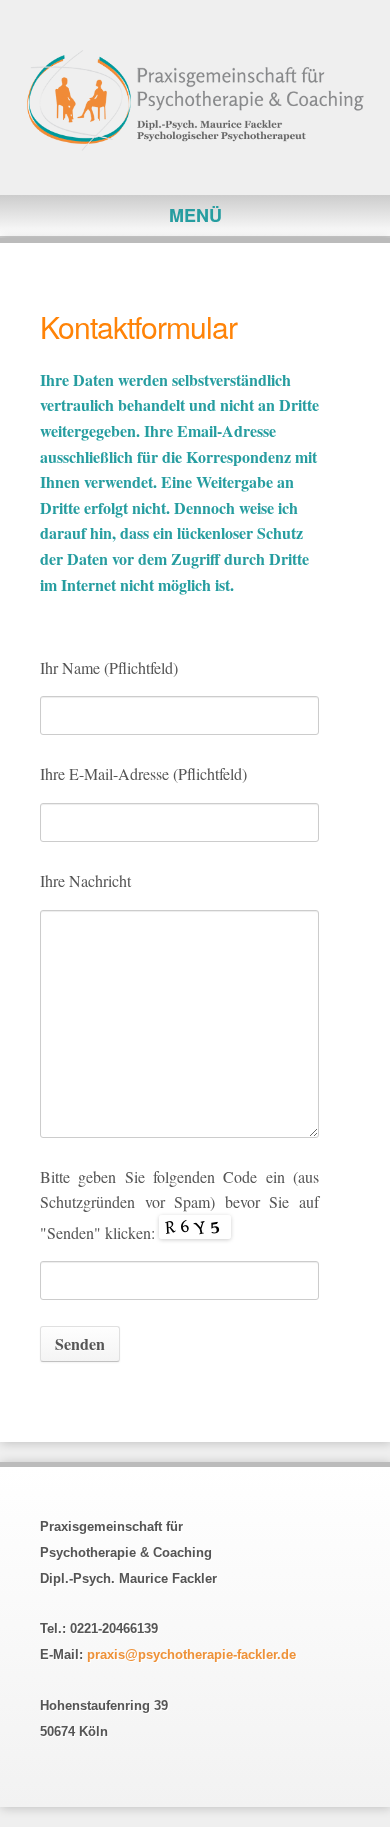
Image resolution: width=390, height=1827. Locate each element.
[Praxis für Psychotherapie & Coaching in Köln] (195, 102)
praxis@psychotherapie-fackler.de (191, 1654)
